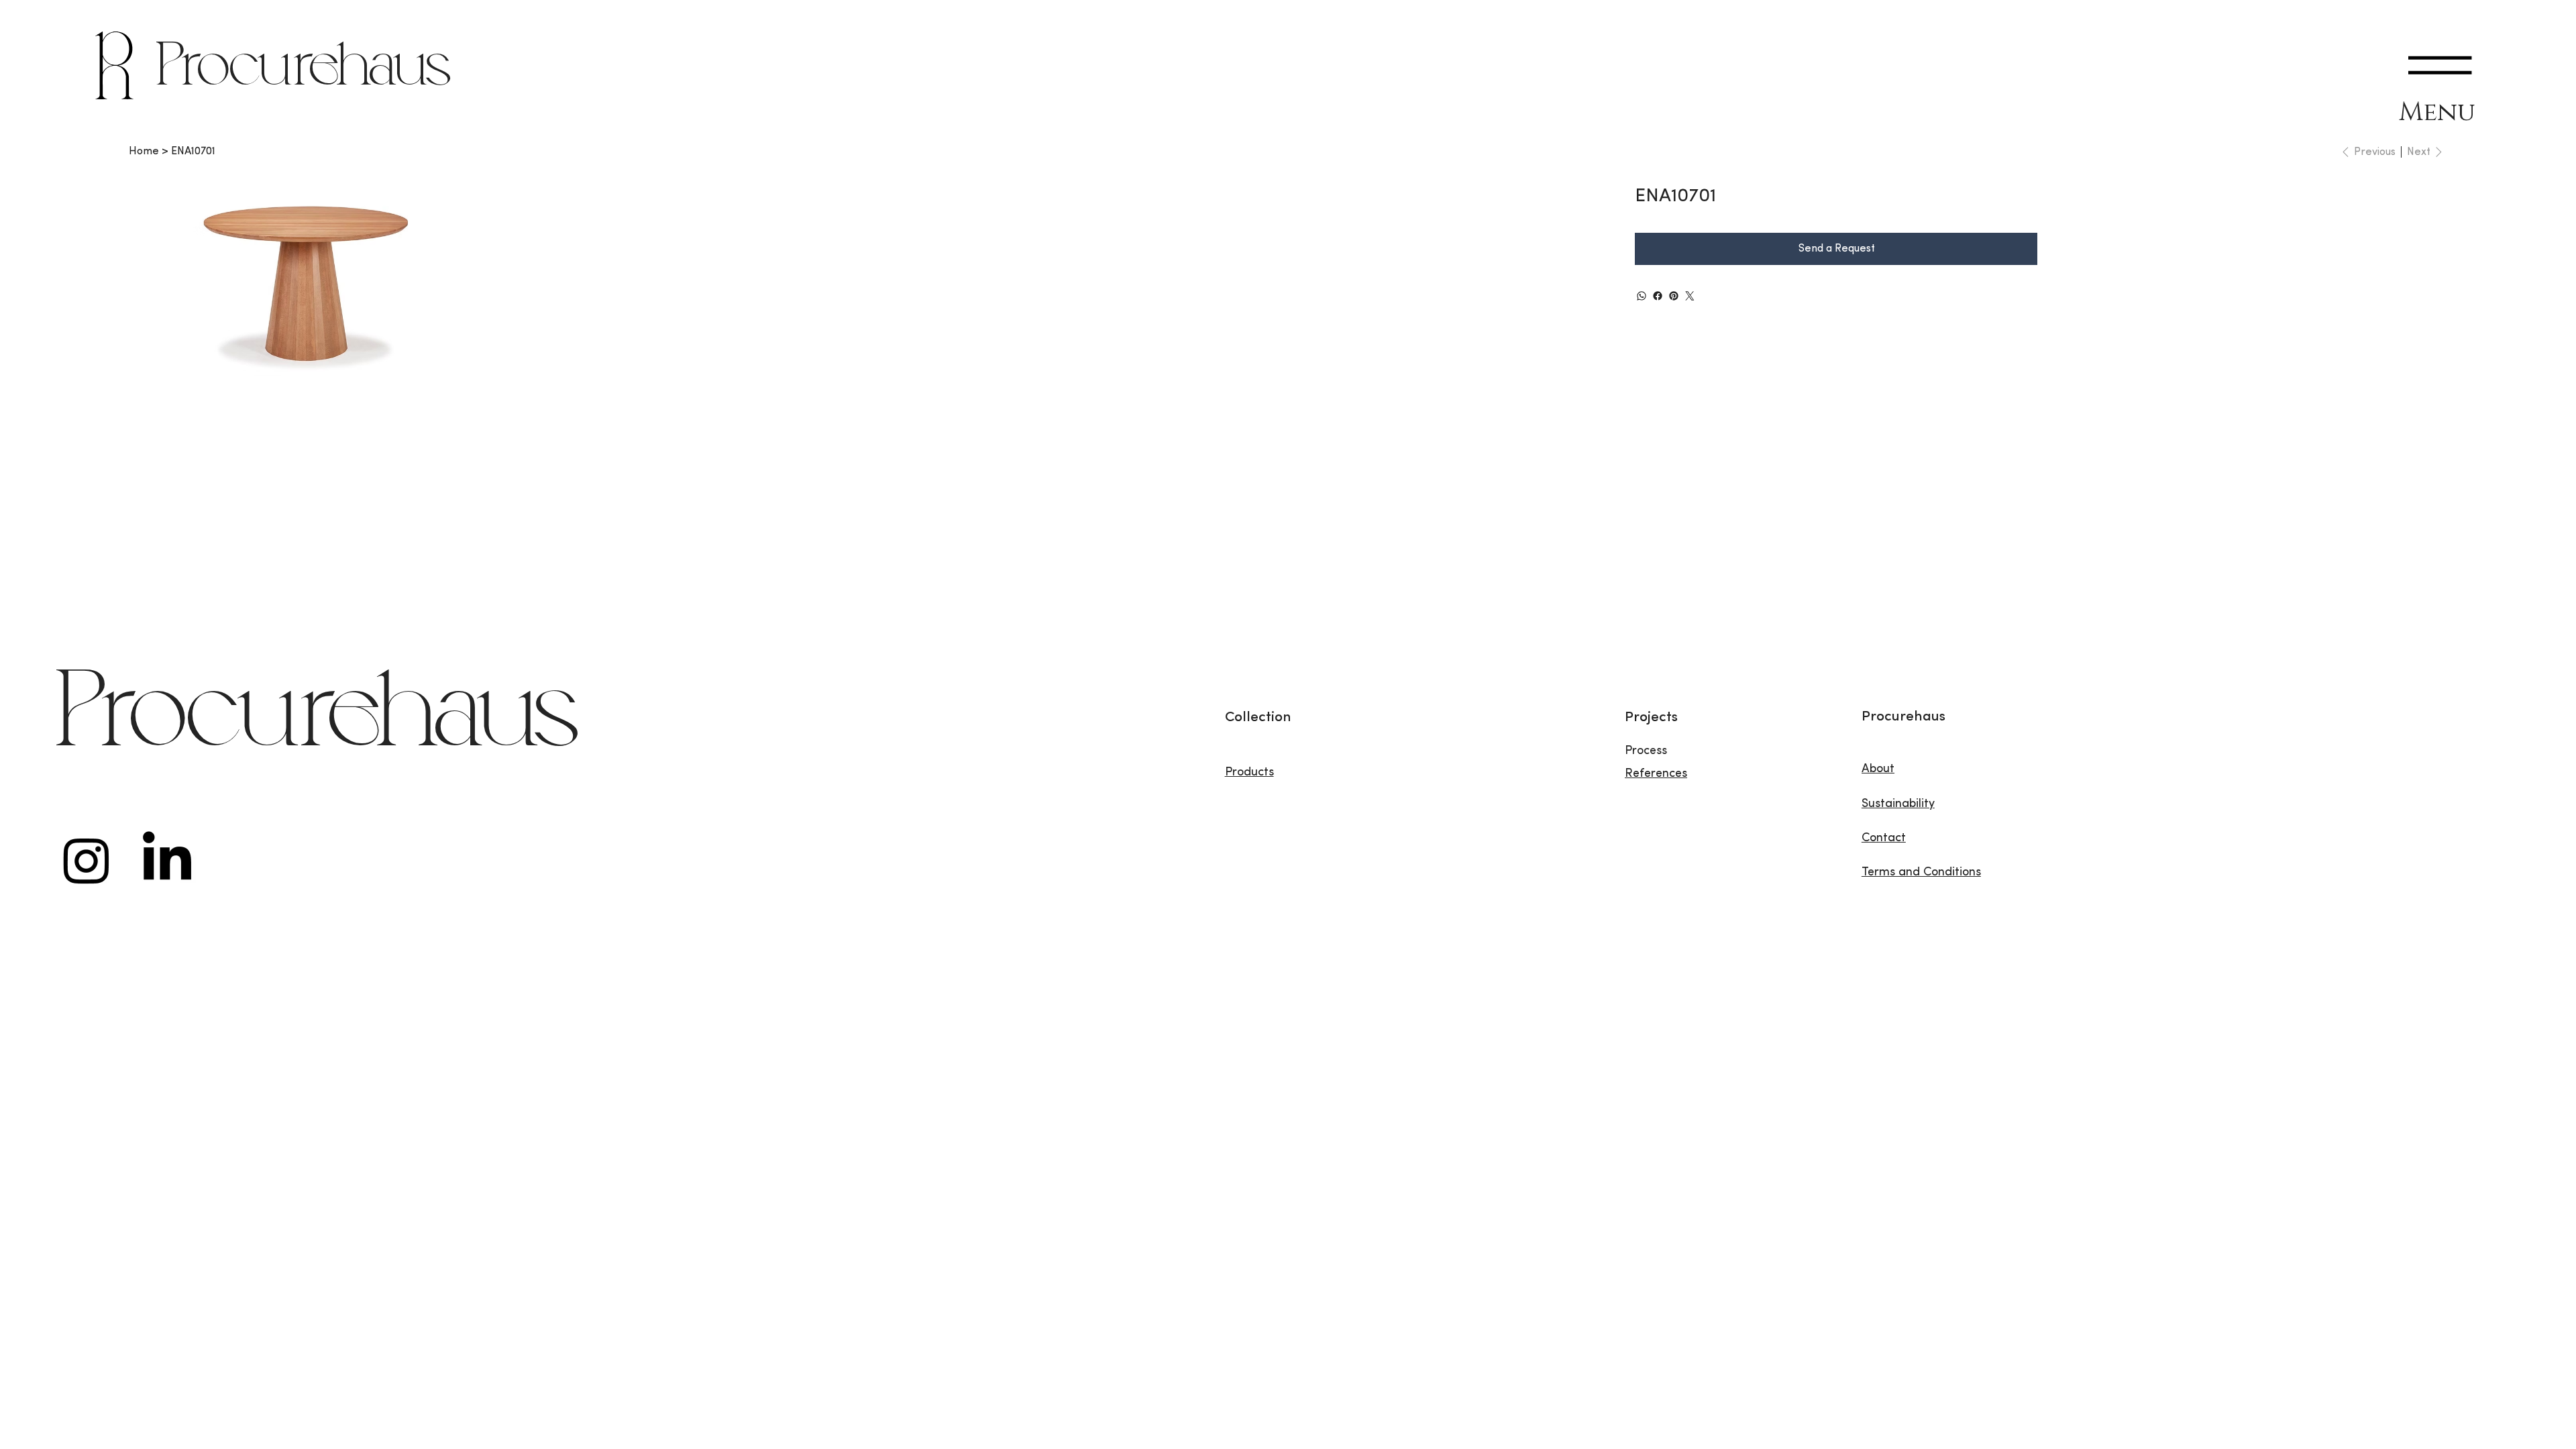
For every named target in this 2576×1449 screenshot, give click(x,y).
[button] (2440, 65)
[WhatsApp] (1642, 296)
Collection (1258, 717)
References (1656, 774)
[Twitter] (1690, 296)
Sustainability (1898, 804)
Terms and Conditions (1921, 873)
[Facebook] (1658, 296)
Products (1249, 773)
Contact (1884, 839)
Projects (1651, 717)
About (1878, 769)
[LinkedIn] (167, 860)
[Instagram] (87, 860)
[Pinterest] (1674, 296)
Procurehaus (304, 69)
